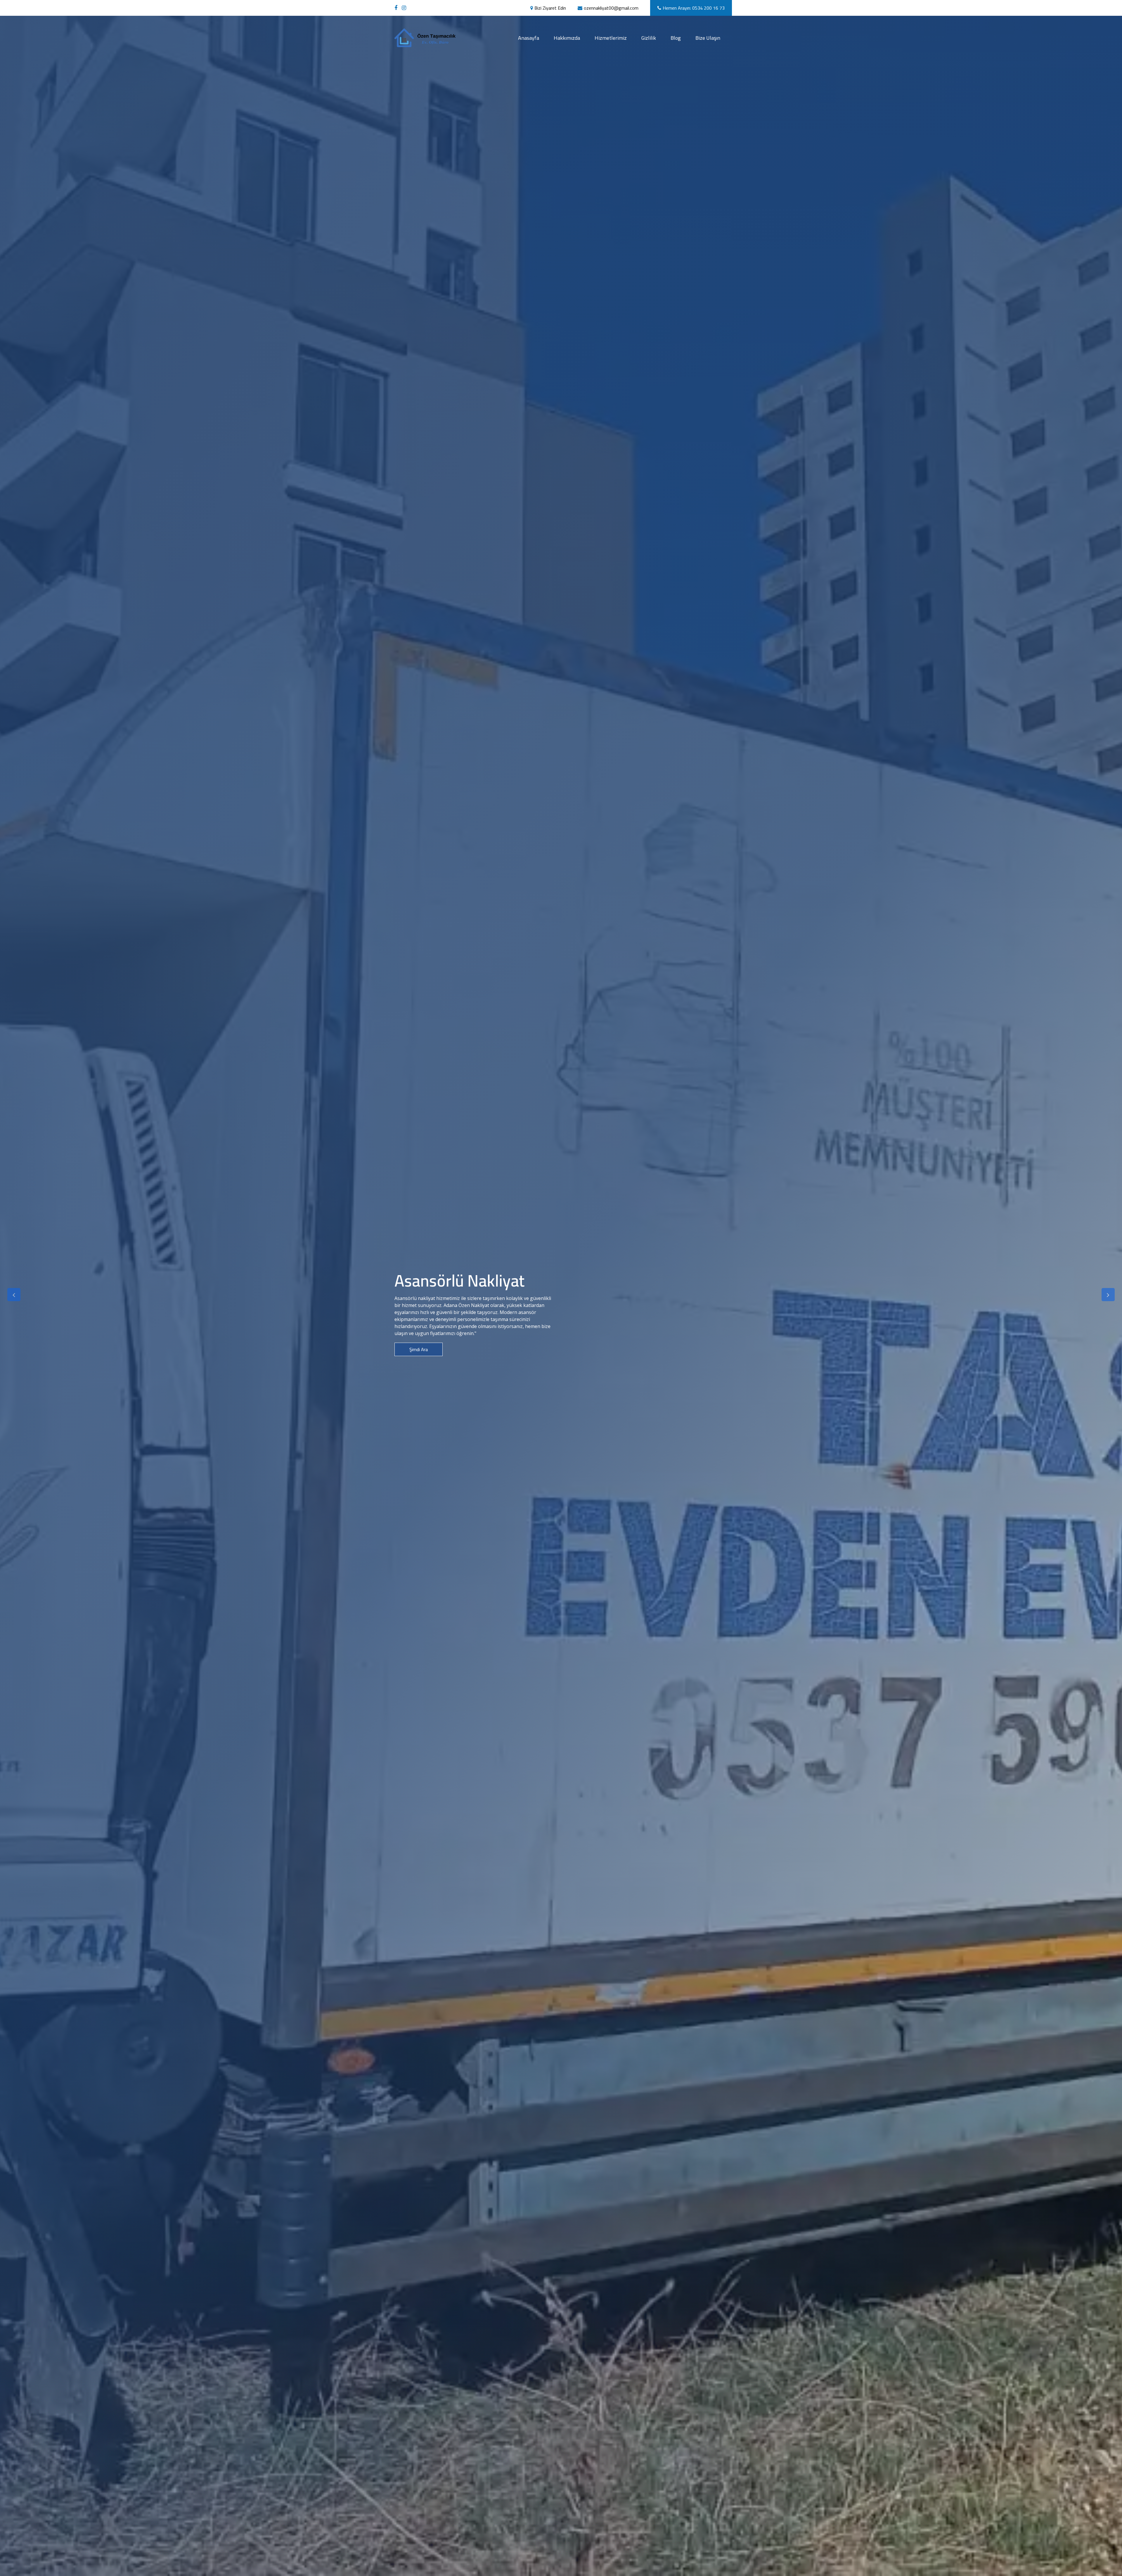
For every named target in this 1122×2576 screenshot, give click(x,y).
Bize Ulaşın (708, 38)
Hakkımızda (567, 38)
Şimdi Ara (419, 1356)
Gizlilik (649, 38)
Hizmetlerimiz (611, 38)
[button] (14, 1295)
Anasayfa (532, 38)
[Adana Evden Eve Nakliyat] (397, 8)
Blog (676, 38)
